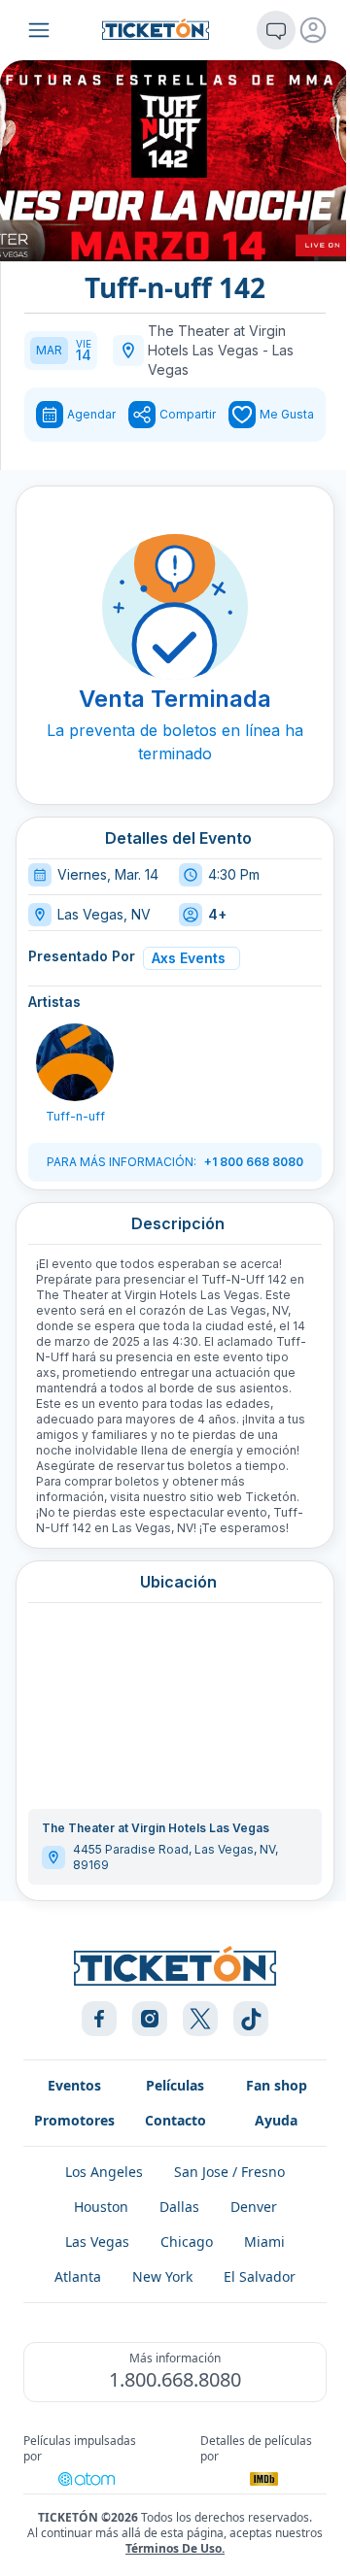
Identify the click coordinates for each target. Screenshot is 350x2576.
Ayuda (276, 2120)
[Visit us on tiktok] (251, 2019)
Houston (101, 2207)
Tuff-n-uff (75, 1116)
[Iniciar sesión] (313, 30)
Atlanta (78, 2276)
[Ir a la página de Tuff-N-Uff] (75, 1062)
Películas (175, 2085)
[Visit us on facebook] (99, 2019)
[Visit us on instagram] (150, 2019)
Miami (264, 2241)
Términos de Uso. (175, 2548)
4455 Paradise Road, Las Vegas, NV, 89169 (175, 1857)
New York (162, 2276)
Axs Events (189, 958)
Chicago (187, 2241)
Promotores (74, 2120)
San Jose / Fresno (229, 2172)
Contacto (175, 2120)
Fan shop (277, 2085)
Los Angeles (104, 2172)
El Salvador (260, 2276)
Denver (254, 2207)
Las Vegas (97, 2241)
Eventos (74, 2085)
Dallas (179, 2207)
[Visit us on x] (200, 2019)
